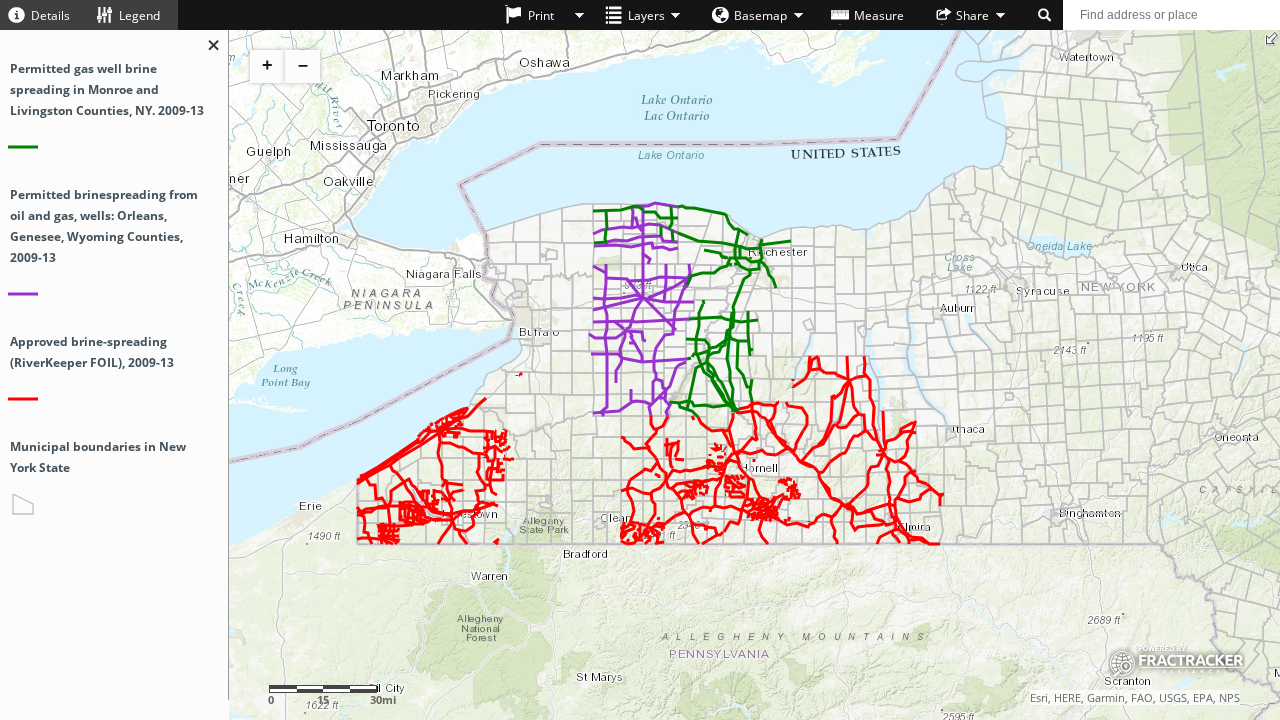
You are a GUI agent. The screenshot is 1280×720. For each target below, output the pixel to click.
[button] (44, 15)
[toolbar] (640, 17)
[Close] (214, 46)
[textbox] (1171, 15)
